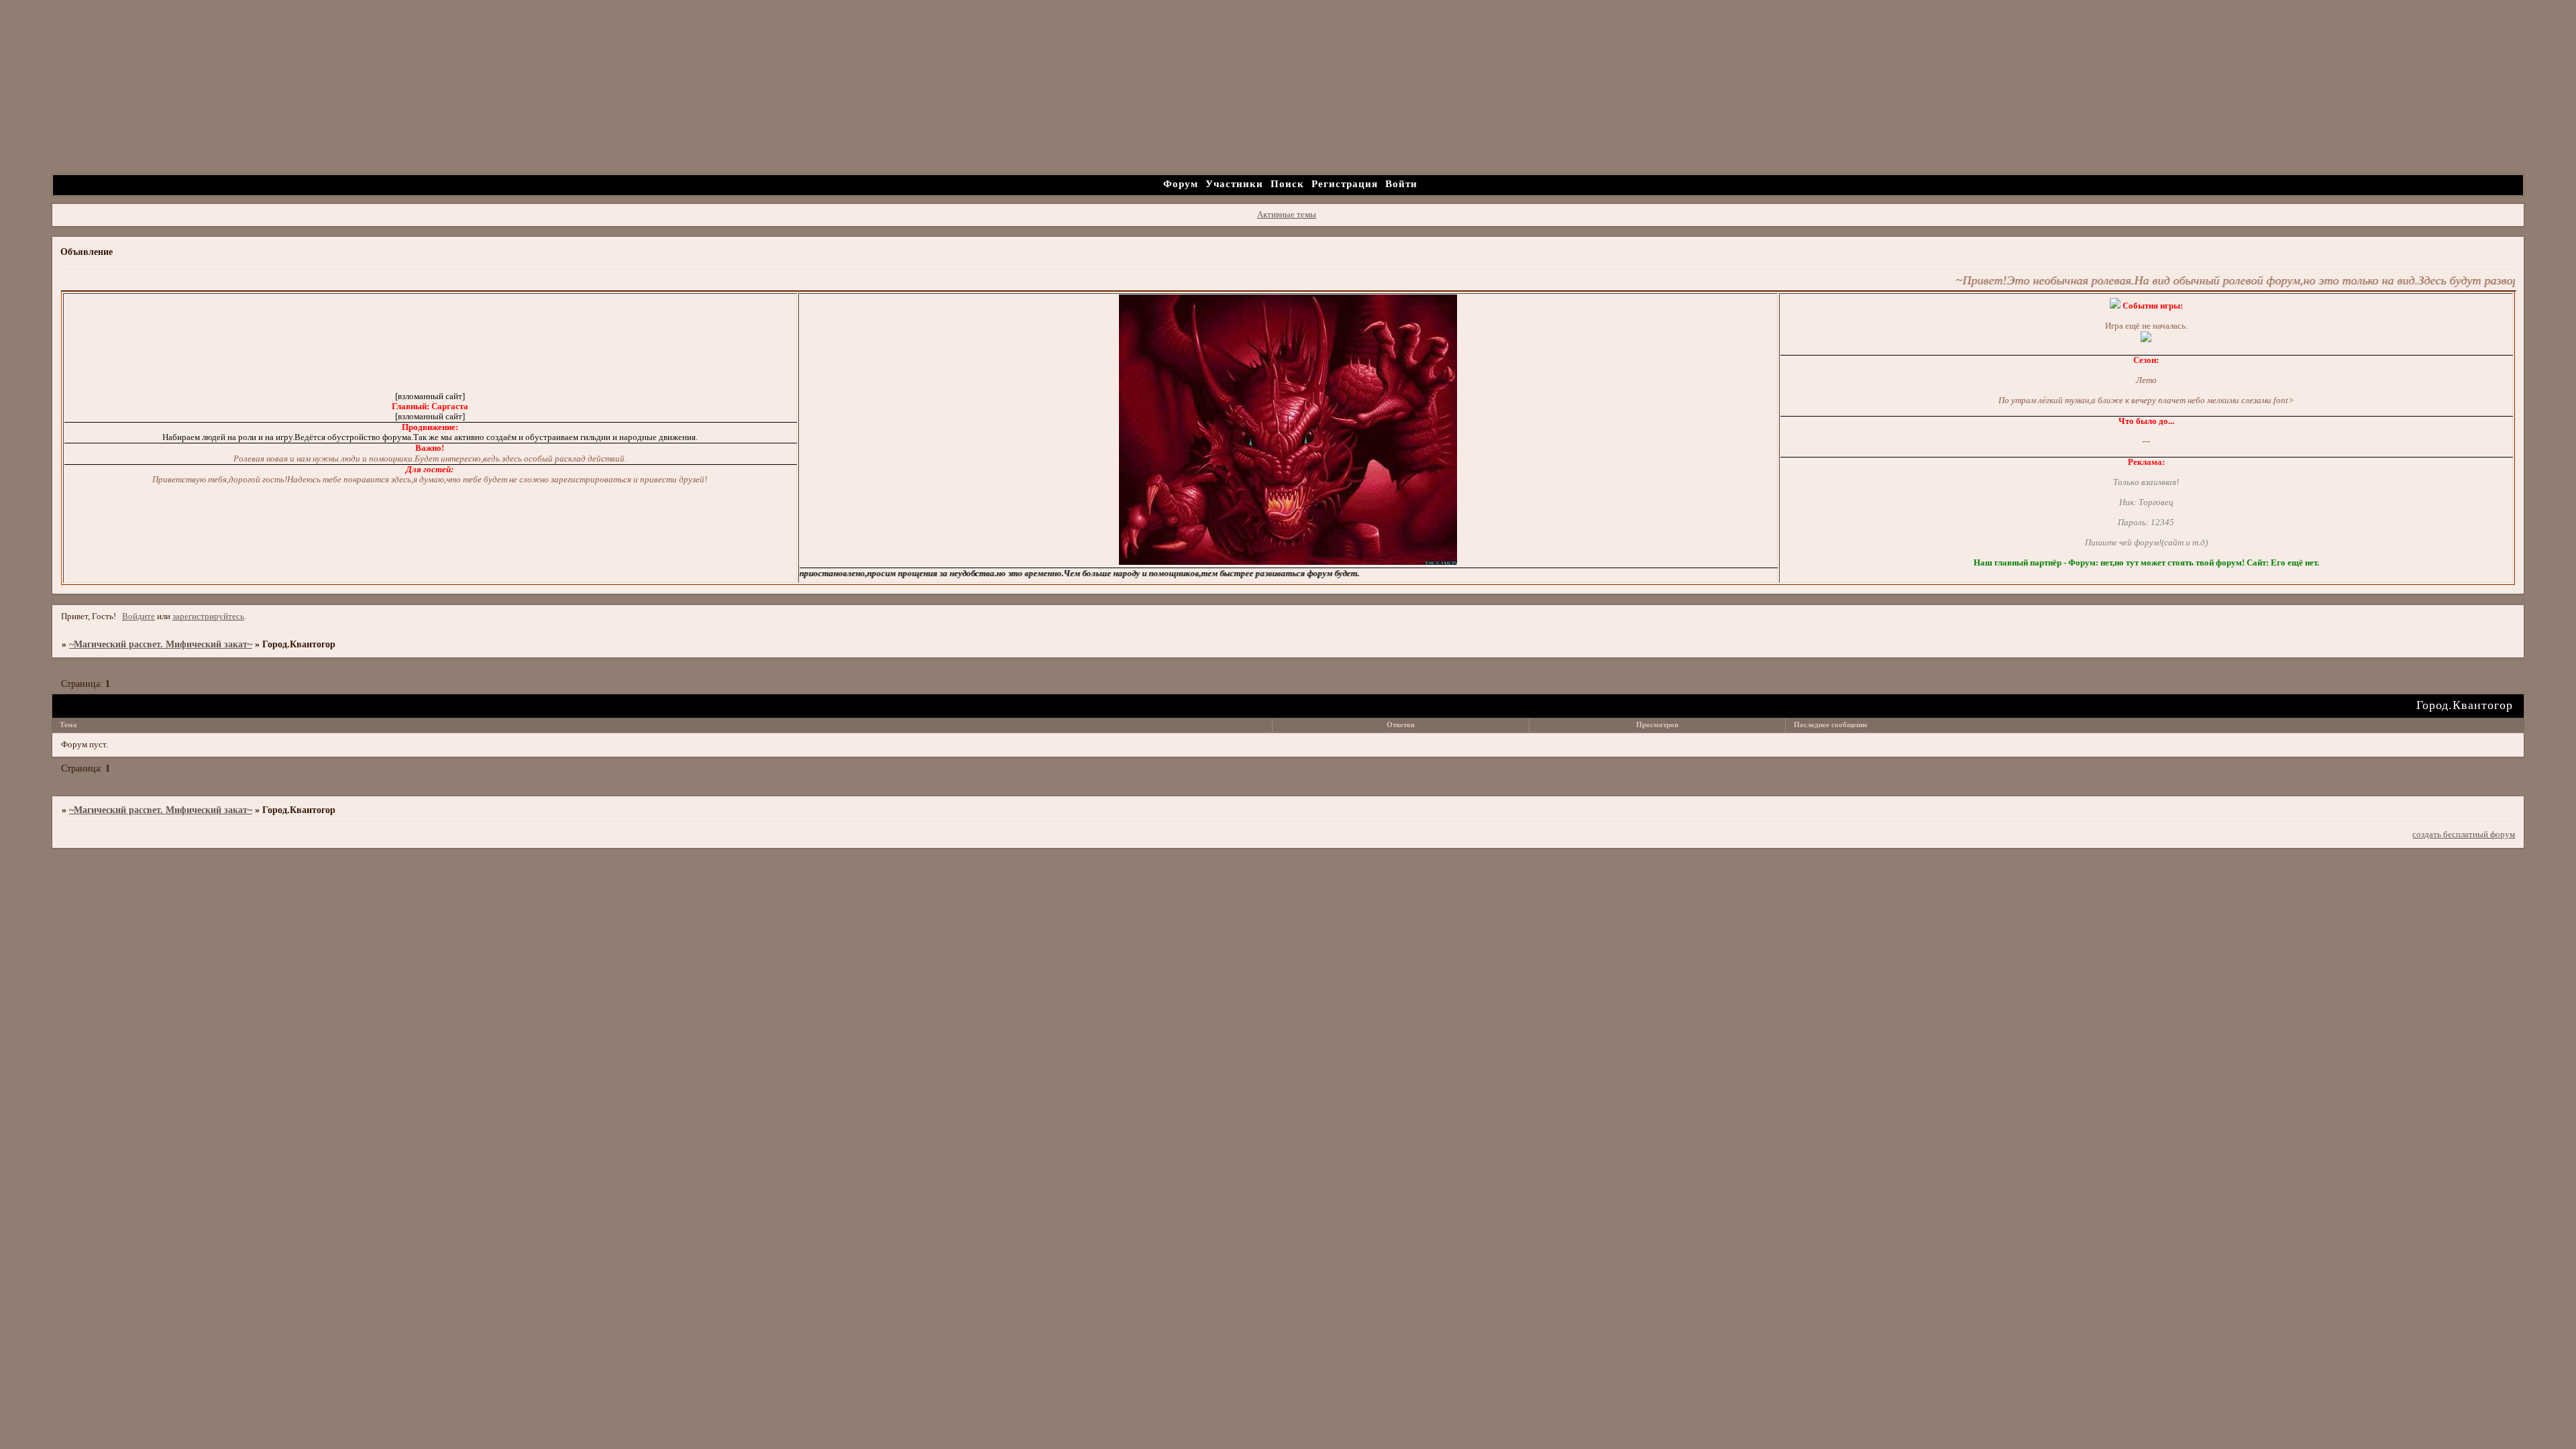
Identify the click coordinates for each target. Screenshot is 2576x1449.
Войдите (139, 616)
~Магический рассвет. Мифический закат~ (161, 644)
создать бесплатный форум (2464, 835)
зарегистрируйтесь (208, 616)
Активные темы (1287, 215)
